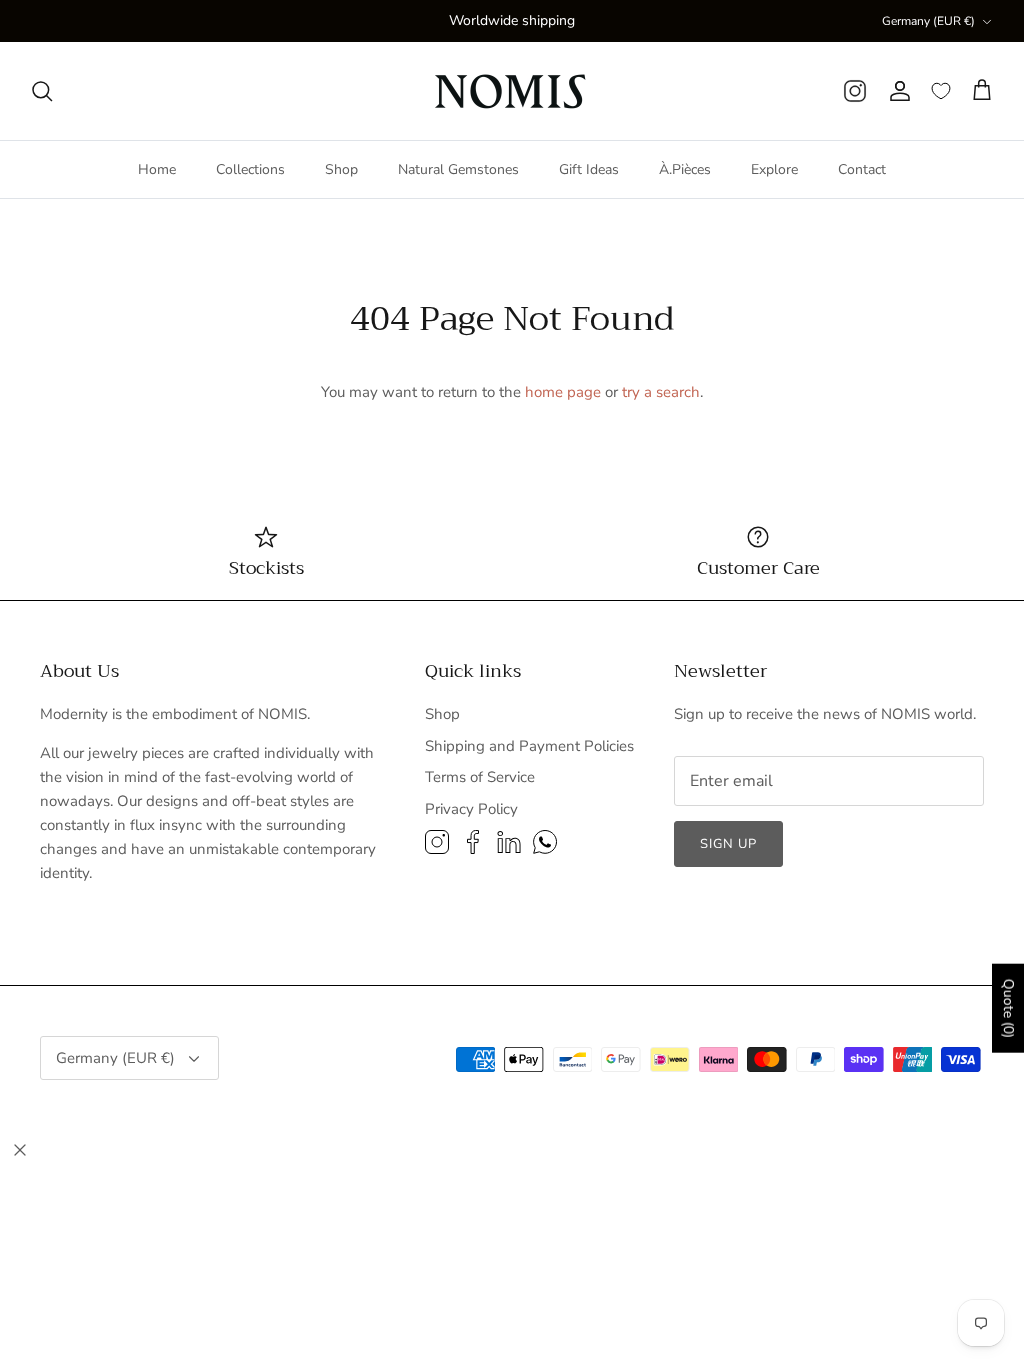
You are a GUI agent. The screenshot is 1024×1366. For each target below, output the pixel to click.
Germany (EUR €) (928, 21)
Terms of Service (480, 777)
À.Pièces (685, 169)
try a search (661, 392)
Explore (774, 169)
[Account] (899, 91)
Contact (862, 169)
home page (563, 392)
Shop (341, 169)
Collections (250, 169)
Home (157, 169)
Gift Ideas (589, 169)
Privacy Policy (471, 809)
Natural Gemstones (458, 169)
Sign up (728, 844)
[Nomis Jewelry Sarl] (512, 91)
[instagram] (855, 91)
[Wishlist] (941, 91)
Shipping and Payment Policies (529, 746)
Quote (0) (1008, 1008)
